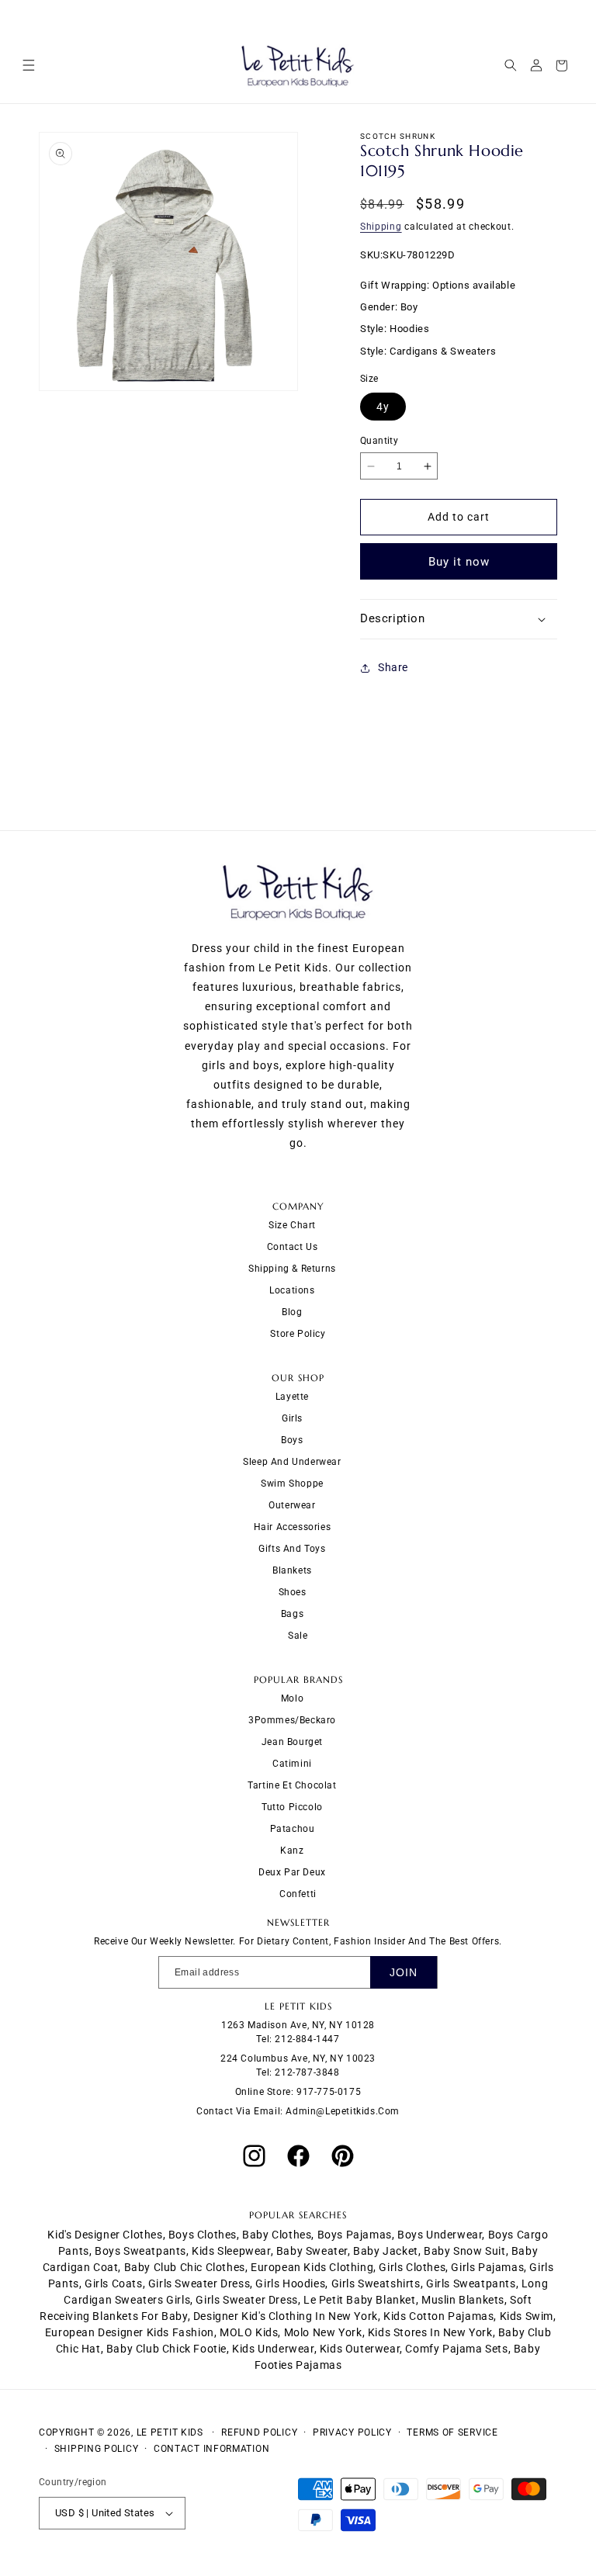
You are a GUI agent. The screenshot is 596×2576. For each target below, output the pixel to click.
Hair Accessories (293, 1527)
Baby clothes (277, 2235)
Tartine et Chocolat (292, 1785)
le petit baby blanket (360, 2300)
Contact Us (293, 1247)
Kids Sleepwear (231, 2251)
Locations (292, 1290)
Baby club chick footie (166, 2349)
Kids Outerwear (360, 2349)
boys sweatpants (140, 2251)
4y (383, 407)
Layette (292, 1397)
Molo (292, 1698)
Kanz (292, 1851)
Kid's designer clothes (105, 2235)
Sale (298, 1636)
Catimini (292, 1764)
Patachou (293, 1829)
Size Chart (292, 1225)
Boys (292, 1440)
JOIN (404, 1972)
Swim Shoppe (292, 1484)
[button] (28, 66)
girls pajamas (487, 2267)
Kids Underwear (273, 2349)
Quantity (379, 441)
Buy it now (459, 562)
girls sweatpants (471, 2283)
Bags (292, 1614)
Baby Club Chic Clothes (185, 2267)
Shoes (293, 1592)
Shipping (381, 227)
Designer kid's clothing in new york (286, 2316)
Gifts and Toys (292, 1549)
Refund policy (259, 2432)
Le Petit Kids (170, 2432)
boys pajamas (355, 2235)
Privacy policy (352, 2432)
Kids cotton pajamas (438, 2316)
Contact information (211, 2449)
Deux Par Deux (292, 1872)
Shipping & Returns (292, 1269)
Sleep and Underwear (292, 1462)
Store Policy (298, 1334)
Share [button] (393, 667)
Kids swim (527, 2316)
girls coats (114, 2283)
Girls (292, 1418)
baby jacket (386, 2251)
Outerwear (292, 1505)
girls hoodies (290, 2283)
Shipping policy (97, 2449)
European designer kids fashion (130, 2332)
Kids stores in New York (430, 2332)
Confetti (298, 1894)
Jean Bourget (292, 1742)
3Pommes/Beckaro (292, 1720)
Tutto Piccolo (292, 1807)
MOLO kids (249, 2332)
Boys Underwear (440, 2235)
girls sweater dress (199, 2283)
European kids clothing (312, 2267)
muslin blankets (463, 2300)
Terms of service (452, 2432)
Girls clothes (412, 2267)
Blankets (292, 1570)
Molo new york (323, 2332)
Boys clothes (203, 2235)
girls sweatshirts (376, 2283)
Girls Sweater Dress (246, 2300)
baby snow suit (464, 2251)
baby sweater (312, 2251)
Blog (292, 1312)
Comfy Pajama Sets (456, 2349)
